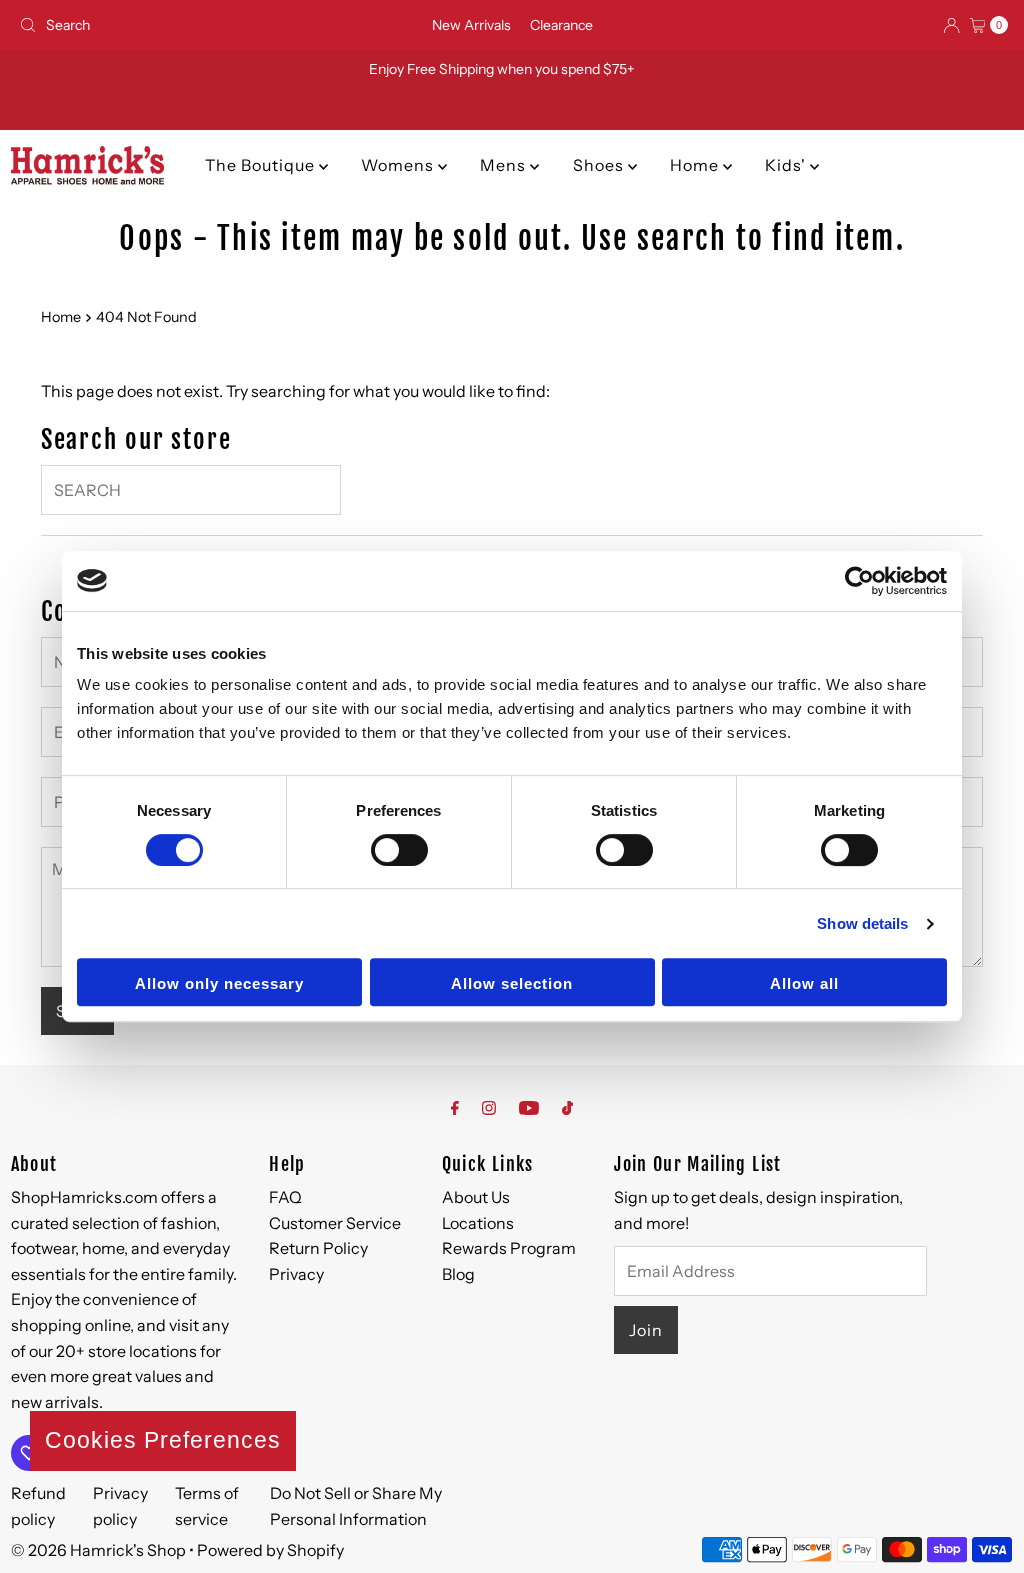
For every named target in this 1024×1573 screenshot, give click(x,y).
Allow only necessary (219, 983)
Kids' (787, 165)
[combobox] (173, 25)
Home (696, 165)
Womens (399, 165)
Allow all (804, 983)
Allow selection (512, 983)
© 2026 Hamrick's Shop (98, 1550)
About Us (476, 1197)
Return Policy (318, 1248)
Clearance (561, 25)
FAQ (285, 1197)
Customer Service (335, 1223)
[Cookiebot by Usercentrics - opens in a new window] (859, 581)
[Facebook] (455, 1108)
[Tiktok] (567, 1108)
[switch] (399, 850)
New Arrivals (471, 25)
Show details (862, 923)
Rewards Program (509, 1248)
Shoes (600, 165)
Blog (458, 1274)
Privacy (296, 1274)
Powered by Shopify (270, 1550)
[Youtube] (529, 1108)
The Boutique (262, 165)
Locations (478, 1223)
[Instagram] (489, 1108)
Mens (505, 165)
